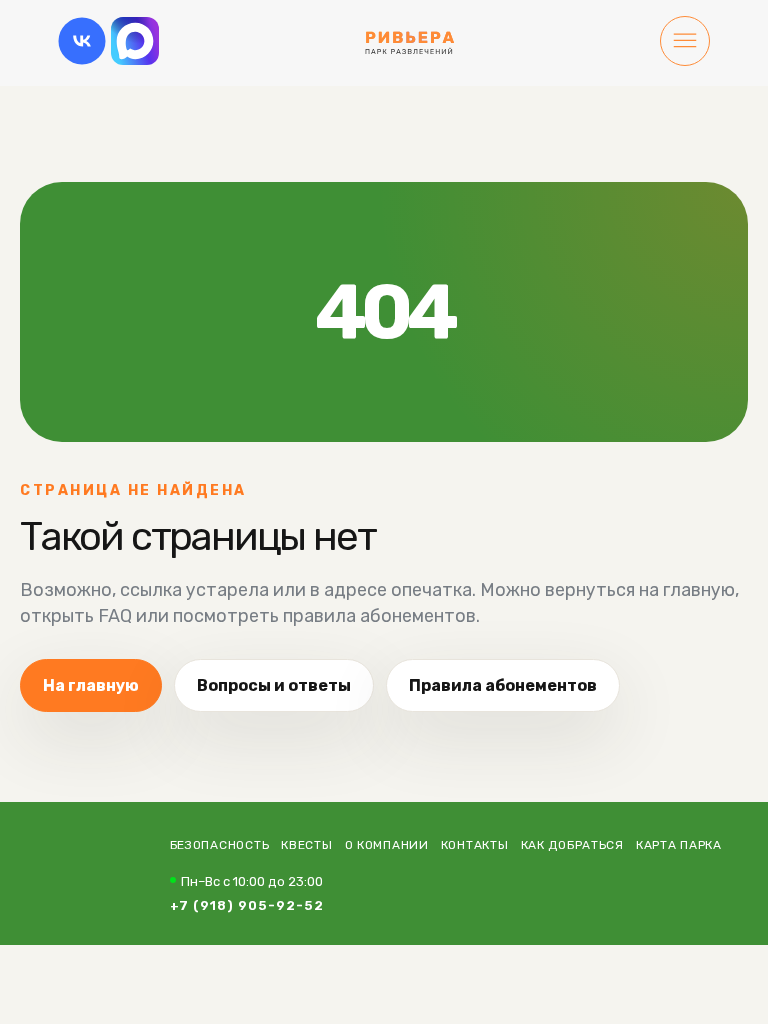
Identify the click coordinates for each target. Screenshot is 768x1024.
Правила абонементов (503, 685)
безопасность (220, 845)
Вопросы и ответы (274, 685)
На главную (91, 685)
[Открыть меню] (685, 43)
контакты (475, 845)
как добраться (572, 845)
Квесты (306, 845)
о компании (387, 845)
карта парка (679, 845)
